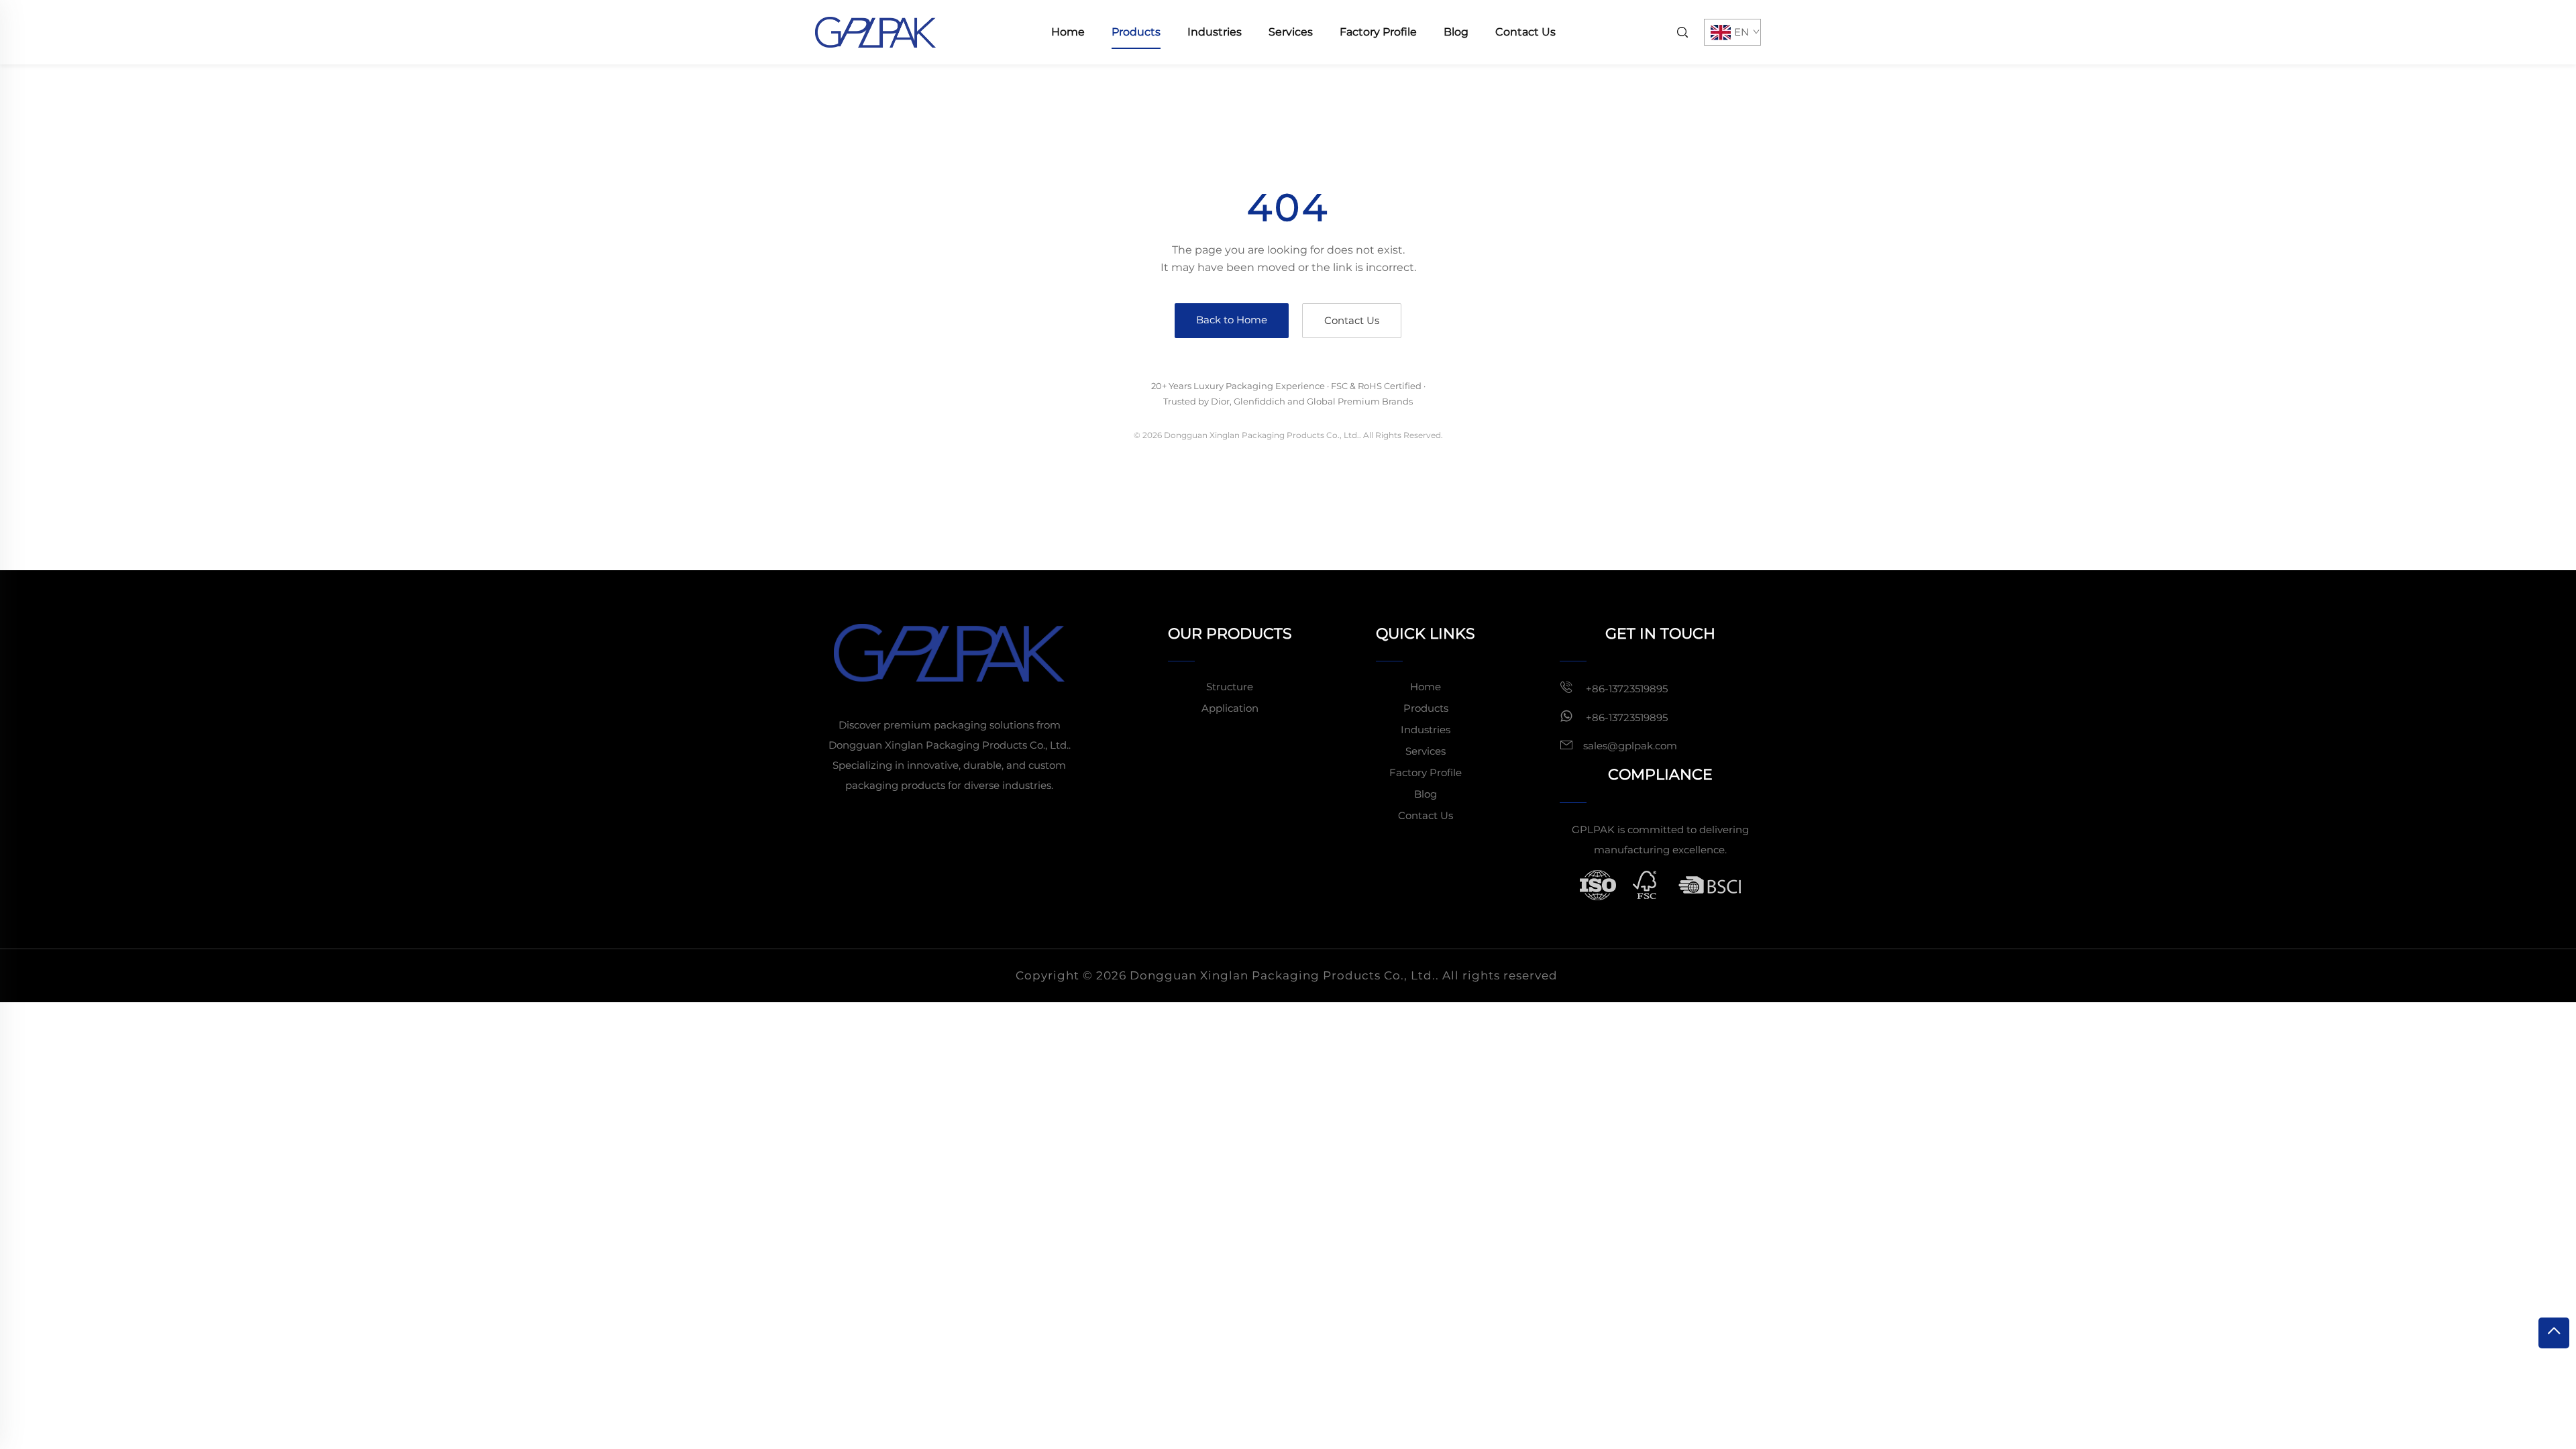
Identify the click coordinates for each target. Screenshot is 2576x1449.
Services (1291, 32)
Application (1230, 708)
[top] (2554, 1333)
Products (1136, 32)
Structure (1230, 687)
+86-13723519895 (1625, 689)
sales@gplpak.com (1630, 746)
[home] (875, 31)
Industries (1215, 32)
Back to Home (1232, 320)
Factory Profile (1378, 32)
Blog (1456, 32)
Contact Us (1525, 32)
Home (1068, 32)
